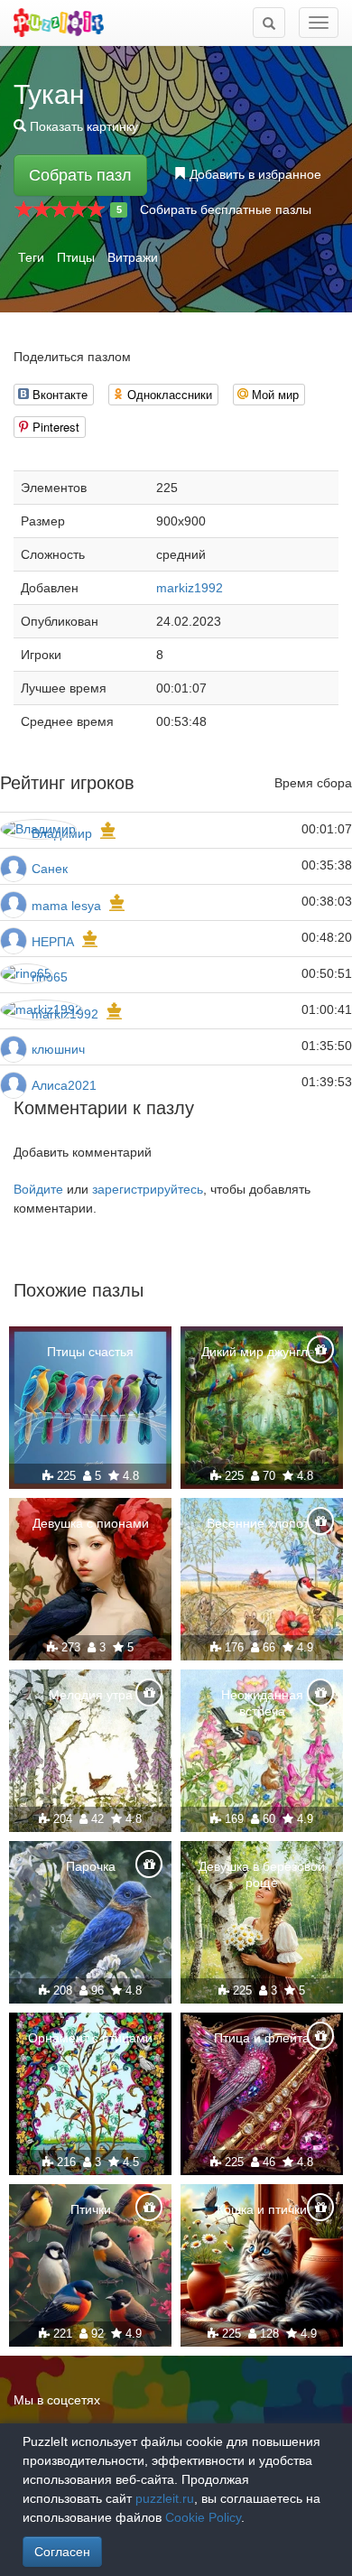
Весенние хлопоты (262, 1523)
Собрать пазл (80, 175)
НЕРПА (53, 942)
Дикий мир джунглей (262, 1352)
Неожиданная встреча (262, 1703)
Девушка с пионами (91, 1523)
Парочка (91, 1866)
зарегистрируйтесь (148, 1189)
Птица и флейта (262, 2038)
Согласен (62, 2552)
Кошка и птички (262, 2209)
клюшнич (58, 1049)
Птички (91, 2209)
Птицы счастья (90, 1352)
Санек (50, 869)
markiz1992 (190, 588)
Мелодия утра (91, 1695)
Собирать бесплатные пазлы (226, 209)
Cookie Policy (203, 2517)
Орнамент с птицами (90, 2038)
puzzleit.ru (165, 2498)
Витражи (133, 257)
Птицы (76, 257)
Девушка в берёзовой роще (262, 1874)
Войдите (38, 1189)
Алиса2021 (64, 1085)
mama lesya (66, 906)
